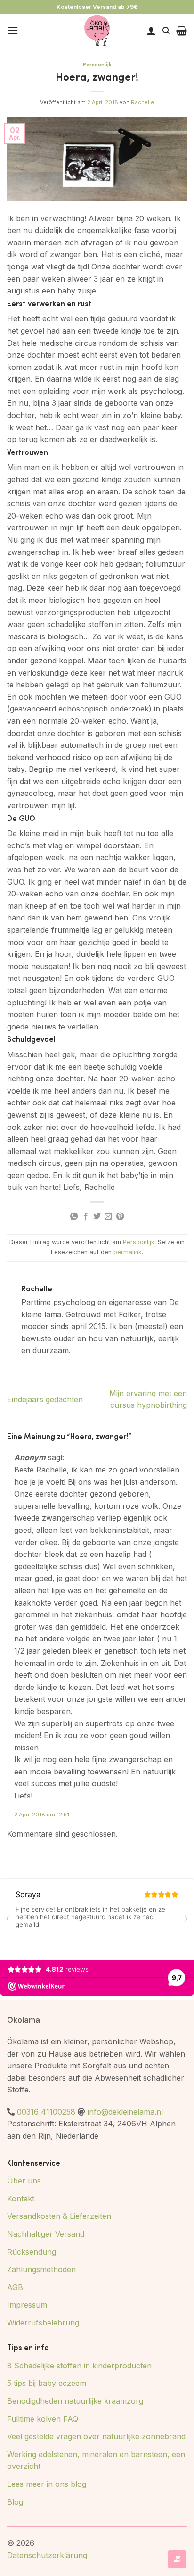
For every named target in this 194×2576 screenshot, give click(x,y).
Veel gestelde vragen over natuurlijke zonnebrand (96, 2436)
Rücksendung (32, 2252)
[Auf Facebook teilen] (85, 1217)
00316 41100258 (46, 2112)
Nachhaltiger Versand (46, 2234)
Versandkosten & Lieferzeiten (59, 2216)
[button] (13, 30)
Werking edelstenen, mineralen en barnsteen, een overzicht (96, 2460)
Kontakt (21, 2199)
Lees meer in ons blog (47, 2484)
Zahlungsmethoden (41, 2269)
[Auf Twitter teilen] (97, 1217)
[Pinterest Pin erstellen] (120, 1217)
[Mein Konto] (151, 31)
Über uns (24, 2181)
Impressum (27, 2305)
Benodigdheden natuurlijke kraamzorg (75, 2401)
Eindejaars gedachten (45, 1399)
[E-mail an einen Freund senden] (108, 1217)
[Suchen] (166, 31)
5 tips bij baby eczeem (47, 2383)
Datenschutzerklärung (47, 2555)
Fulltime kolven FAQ (43, 2419)
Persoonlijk (97, 64)
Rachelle (142, 102)
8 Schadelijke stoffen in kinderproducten (79, 2366)
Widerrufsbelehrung (43, 2323)
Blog (15, 2502)
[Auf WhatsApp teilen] (74, 1217)
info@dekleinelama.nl (125, 2112)
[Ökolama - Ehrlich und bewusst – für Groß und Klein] (97, 31)
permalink (128, 1252)
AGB (15, 2287)
